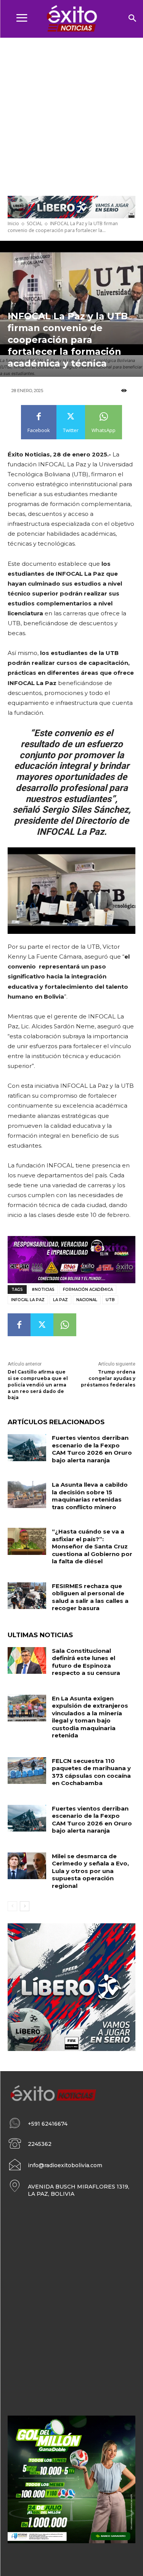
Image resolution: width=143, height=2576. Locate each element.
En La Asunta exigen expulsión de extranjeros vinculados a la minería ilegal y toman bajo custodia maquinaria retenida (90, 1717)
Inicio (13, 223)
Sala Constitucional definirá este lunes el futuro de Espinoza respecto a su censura (86, 1662)
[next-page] (25, 1906)
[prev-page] (12, 1906)
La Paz (60, 1300)
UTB (110, 1300)
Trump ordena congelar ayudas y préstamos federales (108, 1378)
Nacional (87, 1300)
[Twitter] (42, 1325)
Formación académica (88, 1290)
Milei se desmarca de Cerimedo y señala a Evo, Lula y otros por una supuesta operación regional (90, 1871)
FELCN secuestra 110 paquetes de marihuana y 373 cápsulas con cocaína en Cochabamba (91, 1772)
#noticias (43, 1290)
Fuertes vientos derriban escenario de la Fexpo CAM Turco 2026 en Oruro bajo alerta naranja (92, 1449)
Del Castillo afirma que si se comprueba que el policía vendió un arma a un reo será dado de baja (38, 1385)
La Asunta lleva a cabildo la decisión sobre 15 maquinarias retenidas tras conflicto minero (90, 1496)
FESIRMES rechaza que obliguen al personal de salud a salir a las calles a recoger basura (90, 1597)
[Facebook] (19, 1325)
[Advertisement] (71, 113)
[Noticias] (71, 19)
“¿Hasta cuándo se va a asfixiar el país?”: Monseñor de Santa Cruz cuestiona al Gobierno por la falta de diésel (92, 1546)
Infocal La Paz (28, 1300)
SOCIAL (35, 223)
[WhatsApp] (65, 1325)
